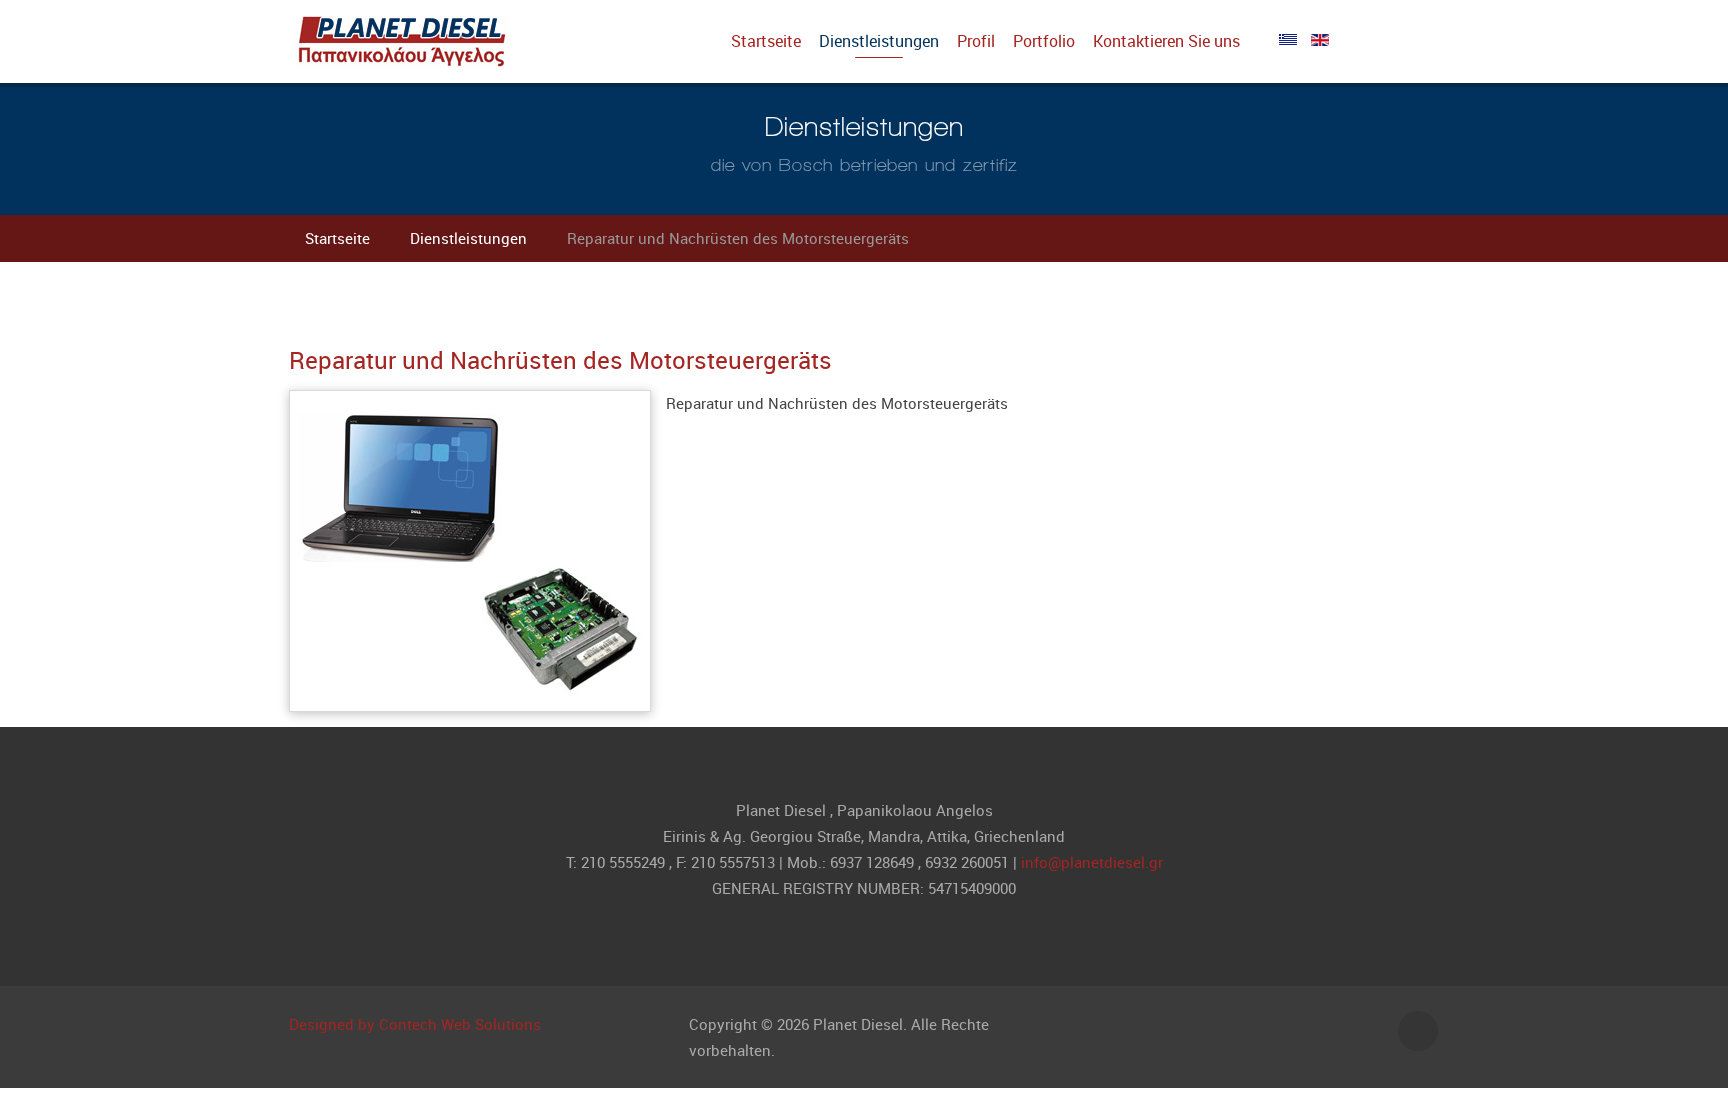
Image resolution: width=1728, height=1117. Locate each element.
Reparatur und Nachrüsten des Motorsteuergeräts (560, 360)
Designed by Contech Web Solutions (415, 1024)
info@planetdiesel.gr (1092, 862)
